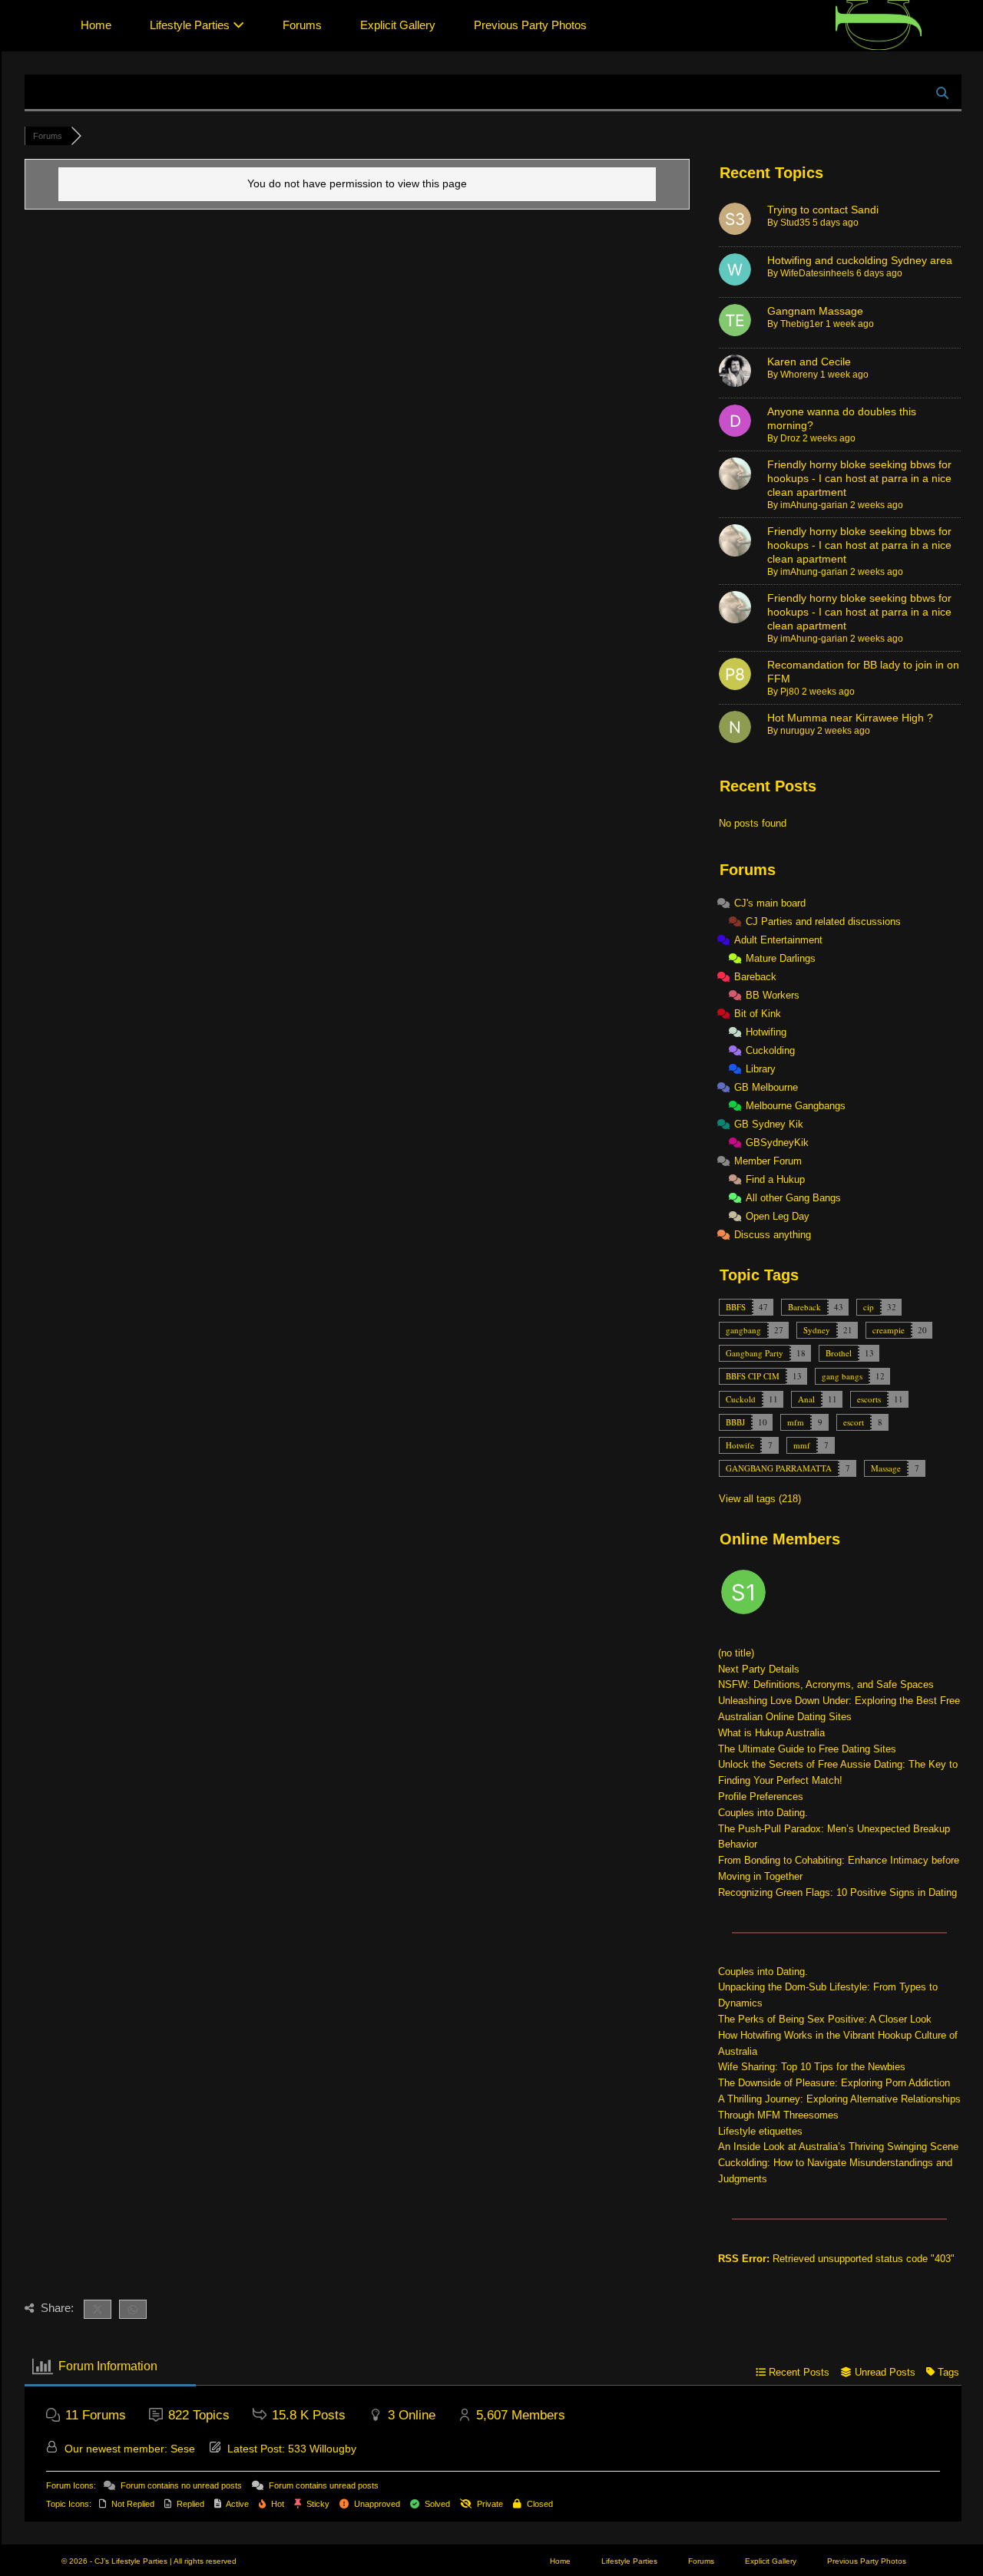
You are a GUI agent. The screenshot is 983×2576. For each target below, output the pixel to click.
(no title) (736, 1653)
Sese (183, 2449)
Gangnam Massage (815, 311)
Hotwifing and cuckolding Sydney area (860, 260)
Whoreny (799, 375)
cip (869, 1307)
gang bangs (842, 1376)
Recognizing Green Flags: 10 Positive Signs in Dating (837, 1892)
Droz (790, 438)
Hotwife (740, 1445)
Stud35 (795, 223)
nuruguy (798, 731)
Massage (886, 1468)
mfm (796, 1422)
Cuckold (741, 1399)
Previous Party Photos (530, 25)
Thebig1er (802, 324)
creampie (889, 1330)
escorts (869, 1399)
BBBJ (735, 1422)
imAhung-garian (814, 505)
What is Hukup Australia (771, 1733)
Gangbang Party (755, 1353)
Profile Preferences (761, 1797)
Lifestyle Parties (191, 25)
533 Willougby (322, 2449)
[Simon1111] (745, 1595)
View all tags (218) (760, 1499)
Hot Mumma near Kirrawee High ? (850, 718)
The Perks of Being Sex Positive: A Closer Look (825, 2019)
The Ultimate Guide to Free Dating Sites (807, 1749)
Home (96, 25)
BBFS (736, 1307)
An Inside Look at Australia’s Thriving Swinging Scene (838, 2147)
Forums (302, 25)
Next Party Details (759, 1669)
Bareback (804, 1307)
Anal (806, 1399)
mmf (802, 1445)
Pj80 (790, 692)
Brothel (839, 1353)
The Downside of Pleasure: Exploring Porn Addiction (834, 2083)
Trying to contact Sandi (823, 210)
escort (854, 1422)
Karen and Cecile (809, 362)
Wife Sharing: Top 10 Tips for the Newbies (812, 2067)
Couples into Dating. (763, 1813)
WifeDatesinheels (817, 273)
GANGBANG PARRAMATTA (779, 1468)
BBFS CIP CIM (753, 1376)
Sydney (817, 1330)
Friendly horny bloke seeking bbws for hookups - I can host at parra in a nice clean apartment (859, 478)
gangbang (743, 1330)
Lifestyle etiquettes (760, 2131)
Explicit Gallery (398, 25)
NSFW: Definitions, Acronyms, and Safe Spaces (826, 1684)
